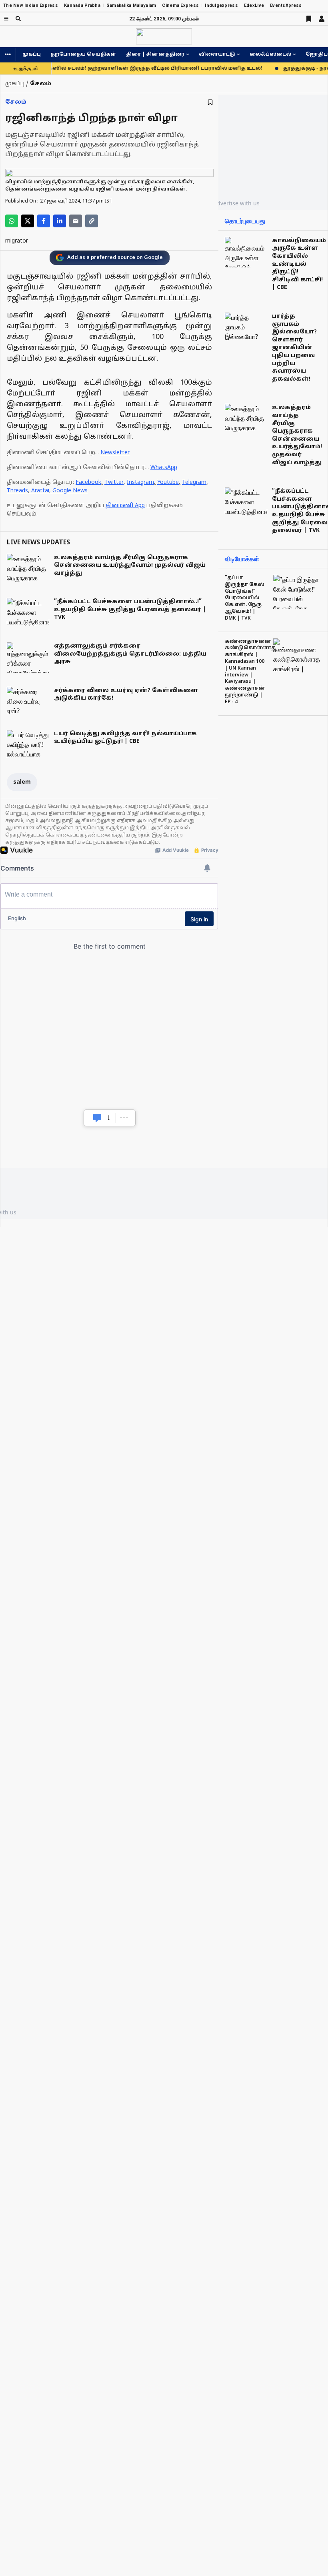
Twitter (114, 482)
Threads (17, 491)
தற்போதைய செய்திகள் (83, 54)
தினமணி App (125, 506)
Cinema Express (180, 5)
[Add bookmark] (210, 102)
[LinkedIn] (60, 221)
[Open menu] (6, 19)
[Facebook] (44, 221)
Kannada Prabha (82, 5)
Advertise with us (236, 203)
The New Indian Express (31, 5)
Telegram (194, 482)
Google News (70, 491)
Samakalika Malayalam (131, 5)
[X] (28, 221)
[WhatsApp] (12, 221)
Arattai (40, 491)
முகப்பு (32, 54)
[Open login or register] (322, 19)
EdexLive (254, 5)
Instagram (140, 482)
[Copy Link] (92, 221)
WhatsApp (164, 468)
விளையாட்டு (217, 54)
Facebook (88, 482)
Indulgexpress (221, 5)
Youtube (168, 482)
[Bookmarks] (309, 19)
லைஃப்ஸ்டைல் (270, 54)
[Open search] (18, 19)
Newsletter (115, 453)
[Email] (76, 221)
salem (22, 782)
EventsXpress (286, 5)
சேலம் (16, 102)
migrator (17, 241)
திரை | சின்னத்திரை (155, 54)
